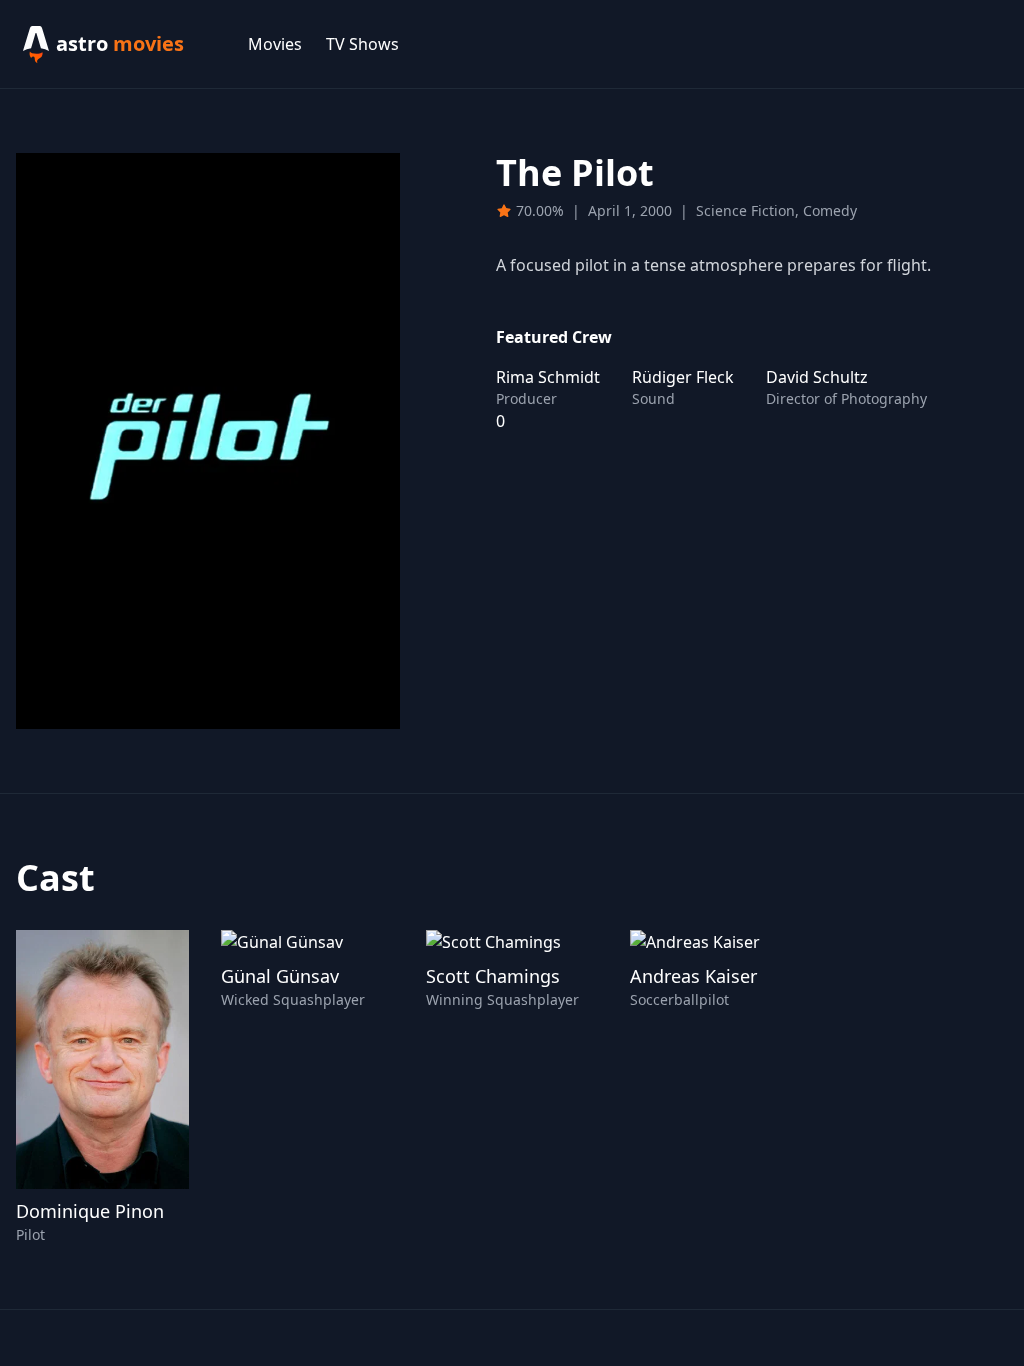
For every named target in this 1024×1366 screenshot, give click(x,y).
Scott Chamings (493, 976)
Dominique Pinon (90, 1211)
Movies (275, 44)
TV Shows (362, 44)
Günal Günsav (280, 976)
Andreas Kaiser (693, 976)
